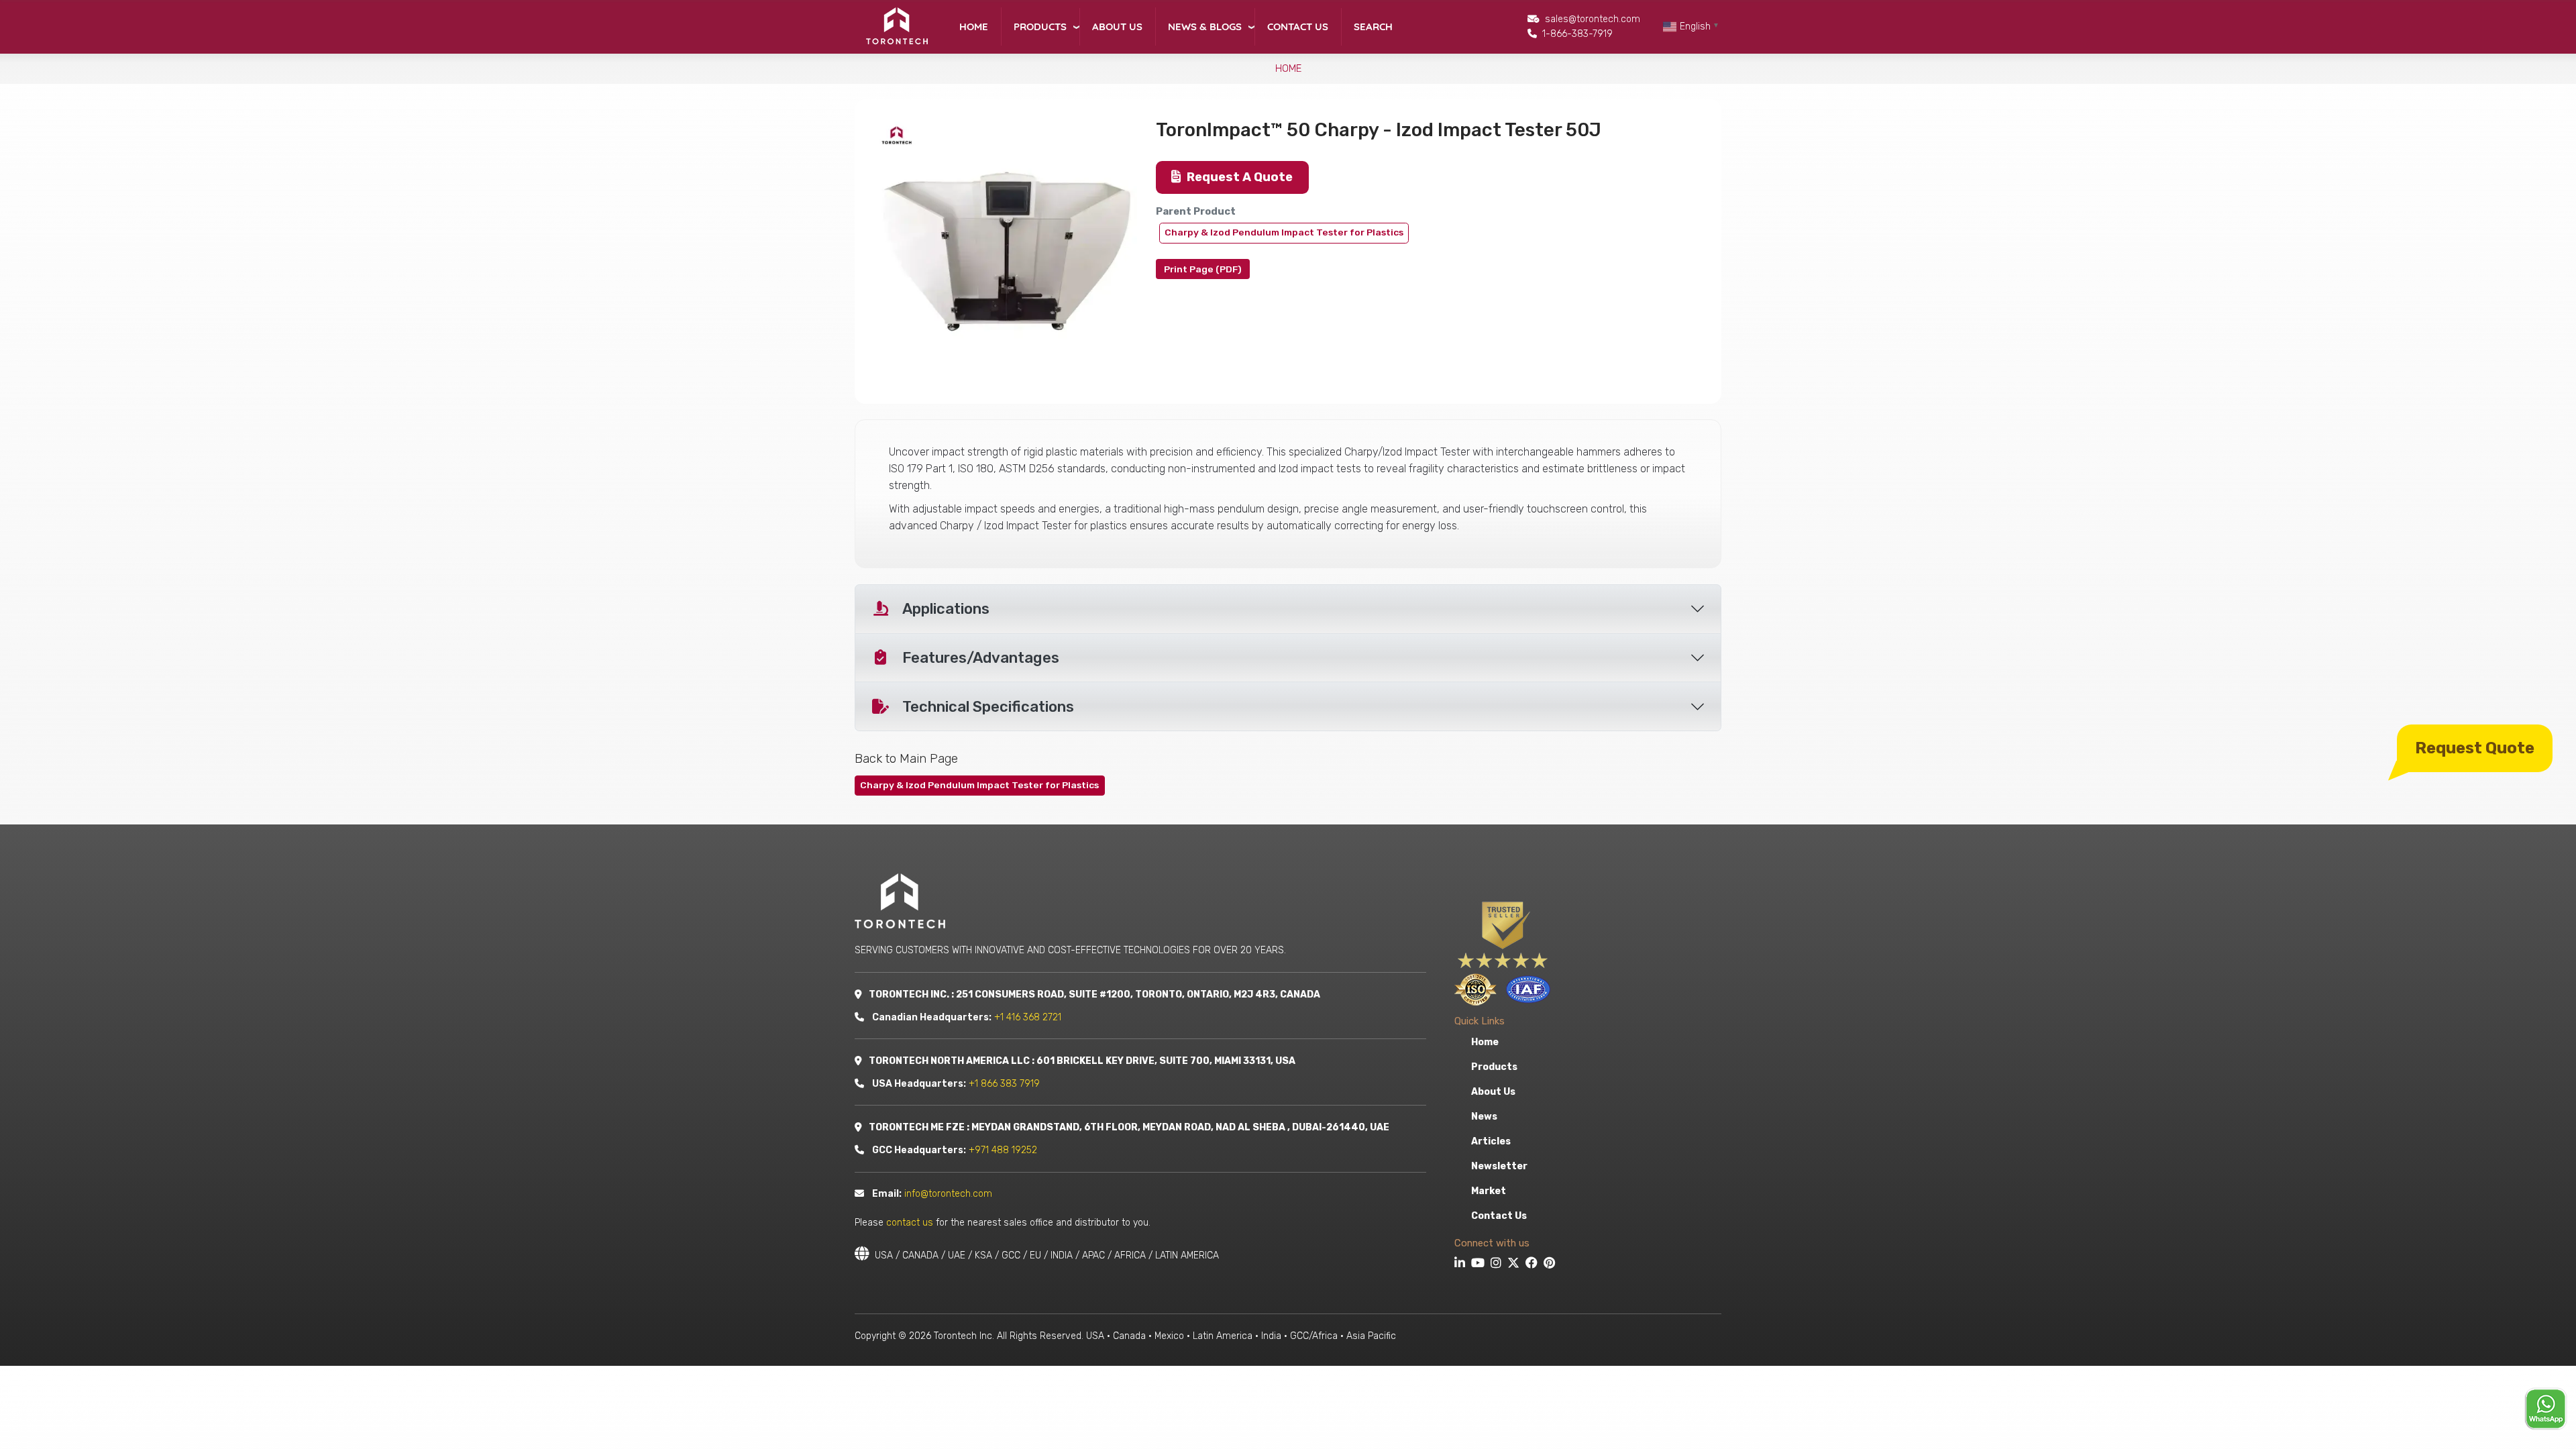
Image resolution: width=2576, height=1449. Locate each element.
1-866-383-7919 (1577, 34)
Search (1373, 26)
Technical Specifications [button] (988, 707)
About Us (1117, 26)
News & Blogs (1205, 26)
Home (974, 26)
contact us (910, 1223)
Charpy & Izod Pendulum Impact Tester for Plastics (1284, 232)
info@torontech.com (948, 1194)
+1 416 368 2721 (1028, 1017)
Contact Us (1298, 26)
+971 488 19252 (1003, 1150)
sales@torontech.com (1593, 19)
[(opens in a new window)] (1461, 1265)
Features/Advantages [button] (981, 658)
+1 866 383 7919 (1004, 1084)
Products (1040, 26)
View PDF (1203, 269)
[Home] (896, 26)
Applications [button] (946, 609)
